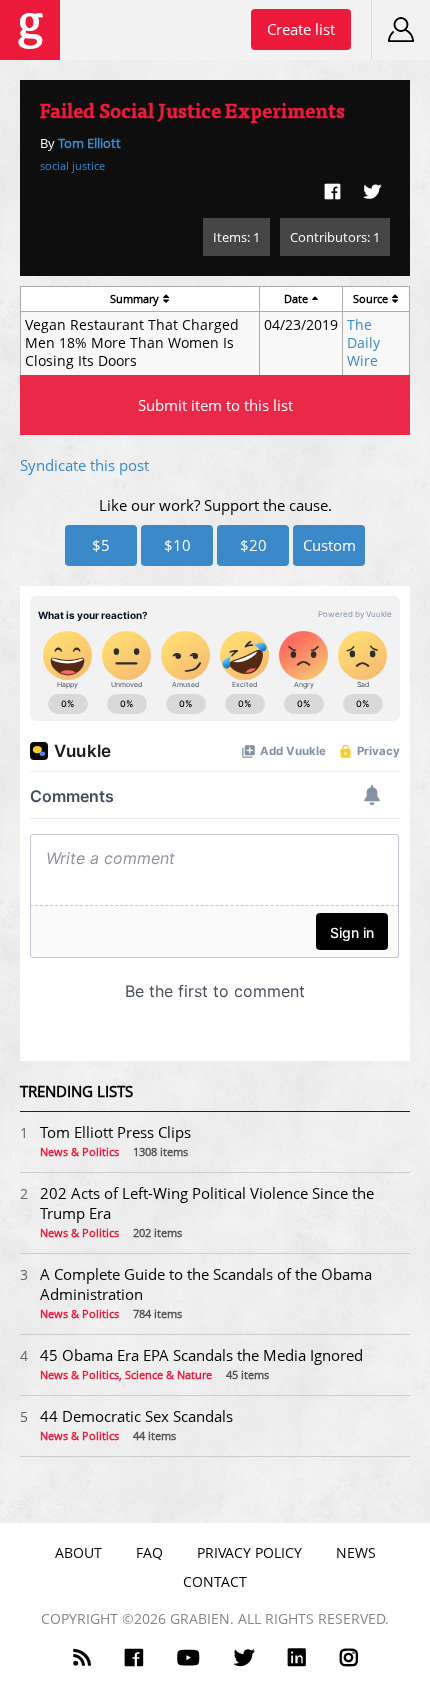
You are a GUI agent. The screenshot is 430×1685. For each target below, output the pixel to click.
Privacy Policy (249, 1552)
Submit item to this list (215, 405)
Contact (215, 1581)
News (356, 1552)
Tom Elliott (89, 143)
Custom (329, 545)
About (78, 1552)
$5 (101, 545)
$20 (253, 545)
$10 (177, 545)
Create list (301, 29)
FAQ (149, 1552)
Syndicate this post (84, 465)
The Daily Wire (363, 343)
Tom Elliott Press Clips (115, 1132)
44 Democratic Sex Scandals (136, 1416)
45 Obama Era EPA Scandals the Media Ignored (201, 1355)
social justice (72, 165)
